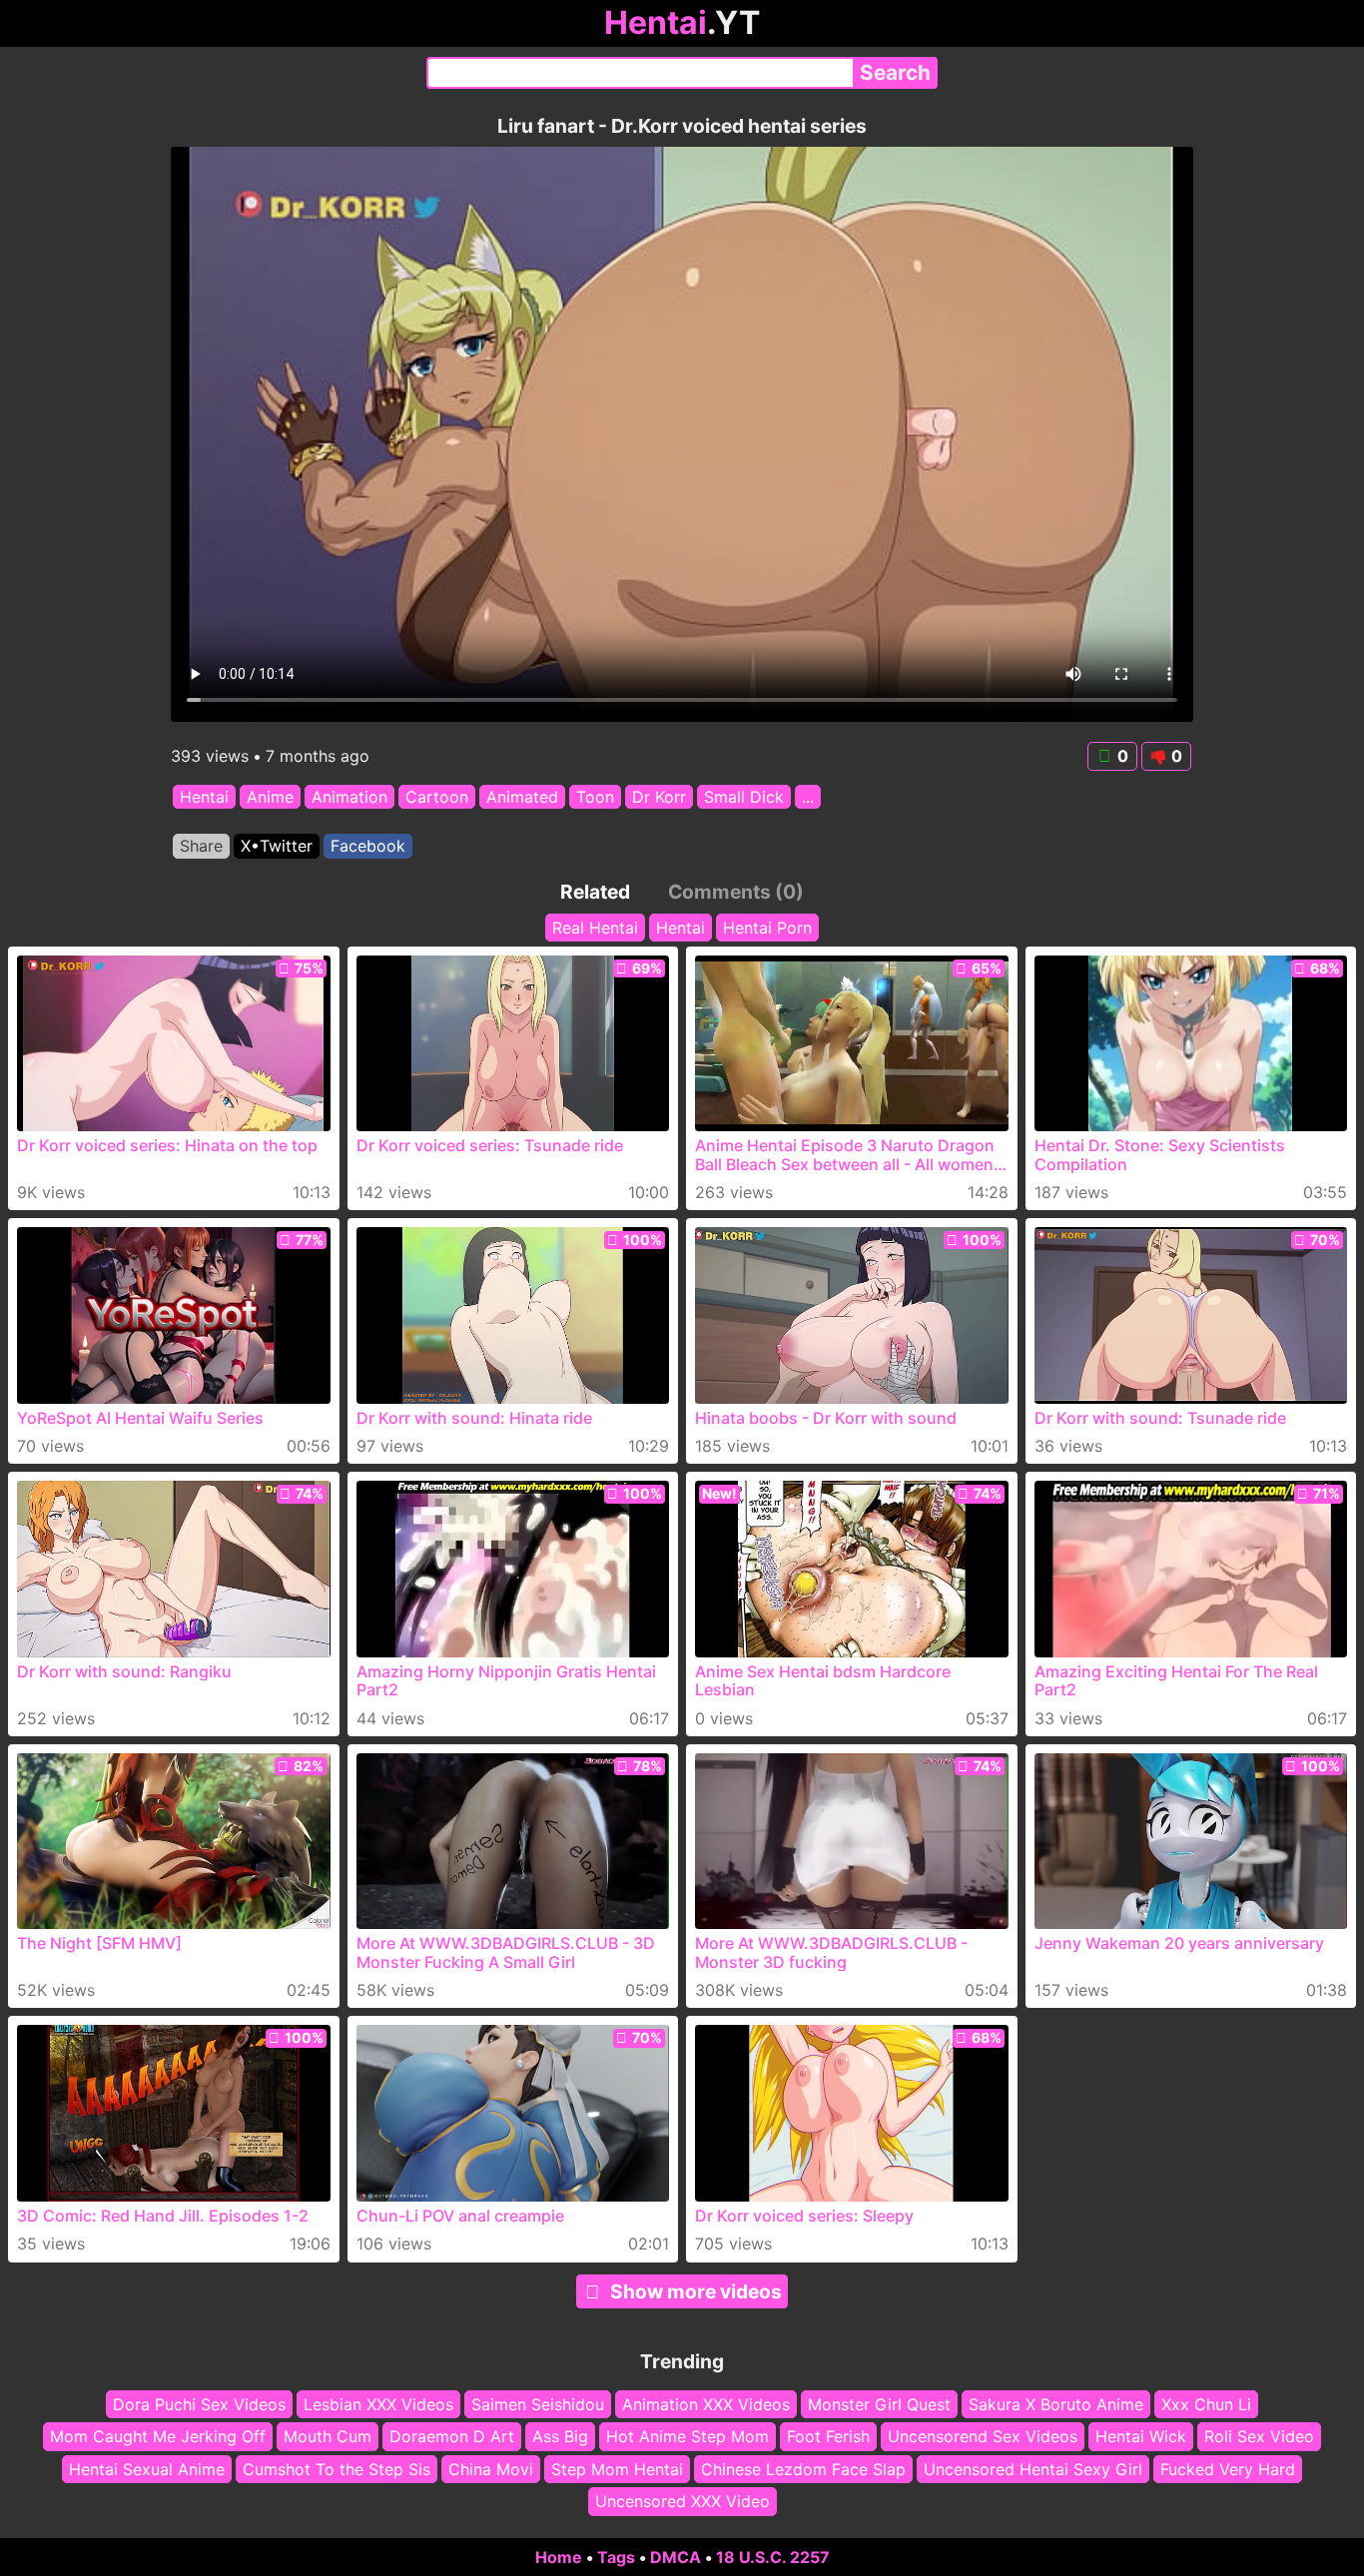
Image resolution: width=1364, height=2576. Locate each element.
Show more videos (696, 2291)
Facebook (368, 846)
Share (201, 846)
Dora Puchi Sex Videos (199, 2404)
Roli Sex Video (1259, 2436)
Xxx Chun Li (1206, 2404)
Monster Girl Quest (879, 2404)
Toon (595, 797)
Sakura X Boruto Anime (1056, 2404)
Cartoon (437, 797)
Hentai (204, 797)
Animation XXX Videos (706, 2404)
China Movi (491, 2468)
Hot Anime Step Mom (687, 2436)
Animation (349, 797)
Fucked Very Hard (1228, 2468)
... (808, 797)
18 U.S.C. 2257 (773, 2557)
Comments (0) (736, 892)
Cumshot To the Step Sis (337, 2468)
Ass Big (560, 2436)
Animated (522, 797)
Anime (270, 797)
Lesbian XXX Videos (378, 2404)
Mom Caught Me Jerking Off (158, 2436)
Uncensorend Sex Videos (983, 2436)
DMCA (676, 2557)
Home (559, 2557)
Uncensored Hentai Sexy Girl (1033, 2468)
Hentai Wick (1141, 2436)
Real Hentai (595, 928)
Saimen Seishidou (538, 2404)
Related (595, 892)
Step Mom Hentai (617, 2468)
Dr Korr (659, 797)
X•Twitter (277, 846)
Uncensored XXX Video (682, 2501)
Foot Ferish (828, 2436)
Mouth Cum (328, 2436)
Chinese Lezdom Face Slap (803, 2468)
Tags (616, 2557)
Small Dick (744, 797)
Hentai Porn (767, 928)
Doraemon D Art (452, 2436)
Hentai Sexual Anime (147, 2468)
